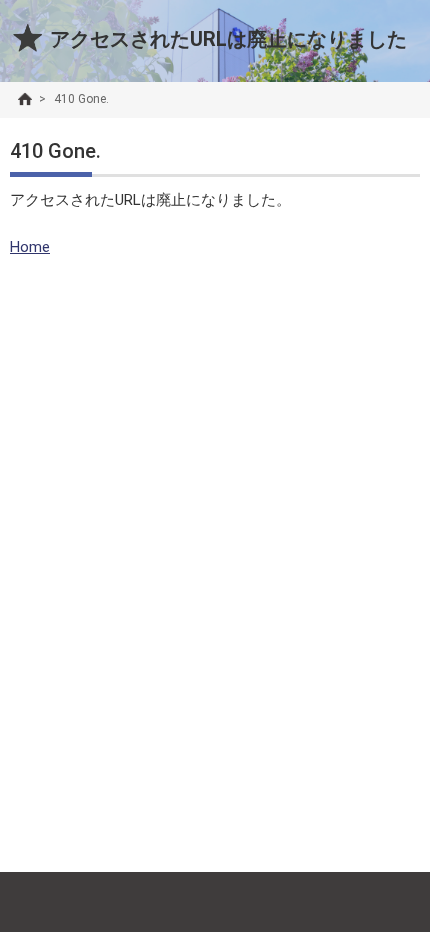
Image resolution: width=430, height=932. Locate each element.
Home (30, 247)
